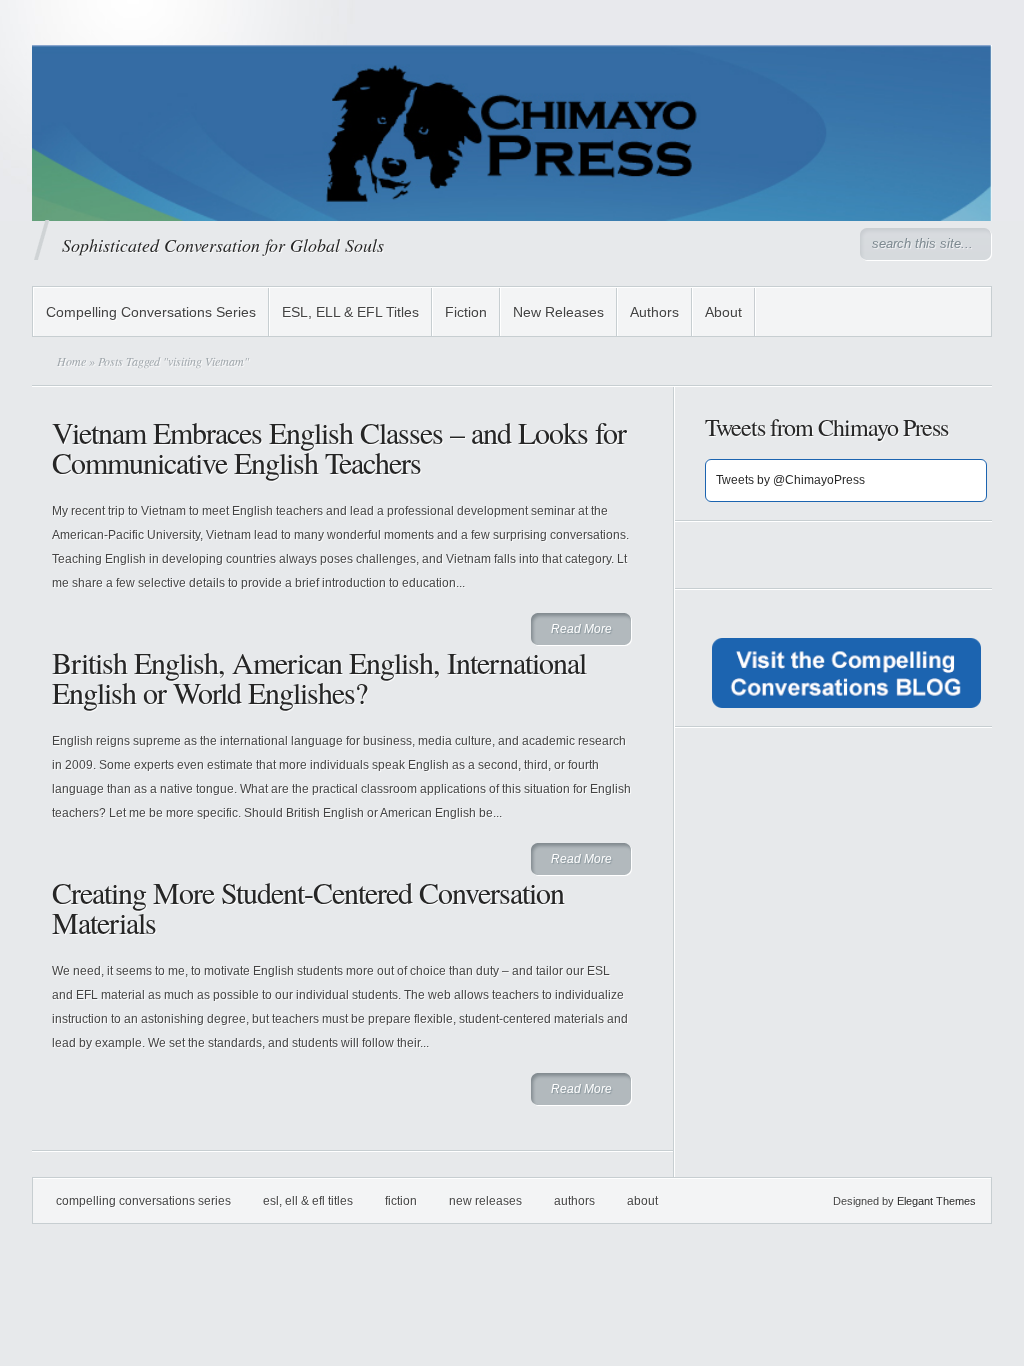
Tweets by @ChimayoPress (790, 480)
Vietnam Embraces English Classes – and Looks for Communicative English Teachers (339, 447)
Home (71, 361)
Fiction (466, 312)
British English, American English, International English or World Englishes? (319, 677)
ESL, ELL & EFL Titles (350, 312)
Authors (654, 312)
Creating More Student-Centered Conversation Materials (308, 907)
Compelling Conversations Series (151, 312)
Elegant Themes (936, 1201)
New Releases (558, 312)
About (723, 312)
